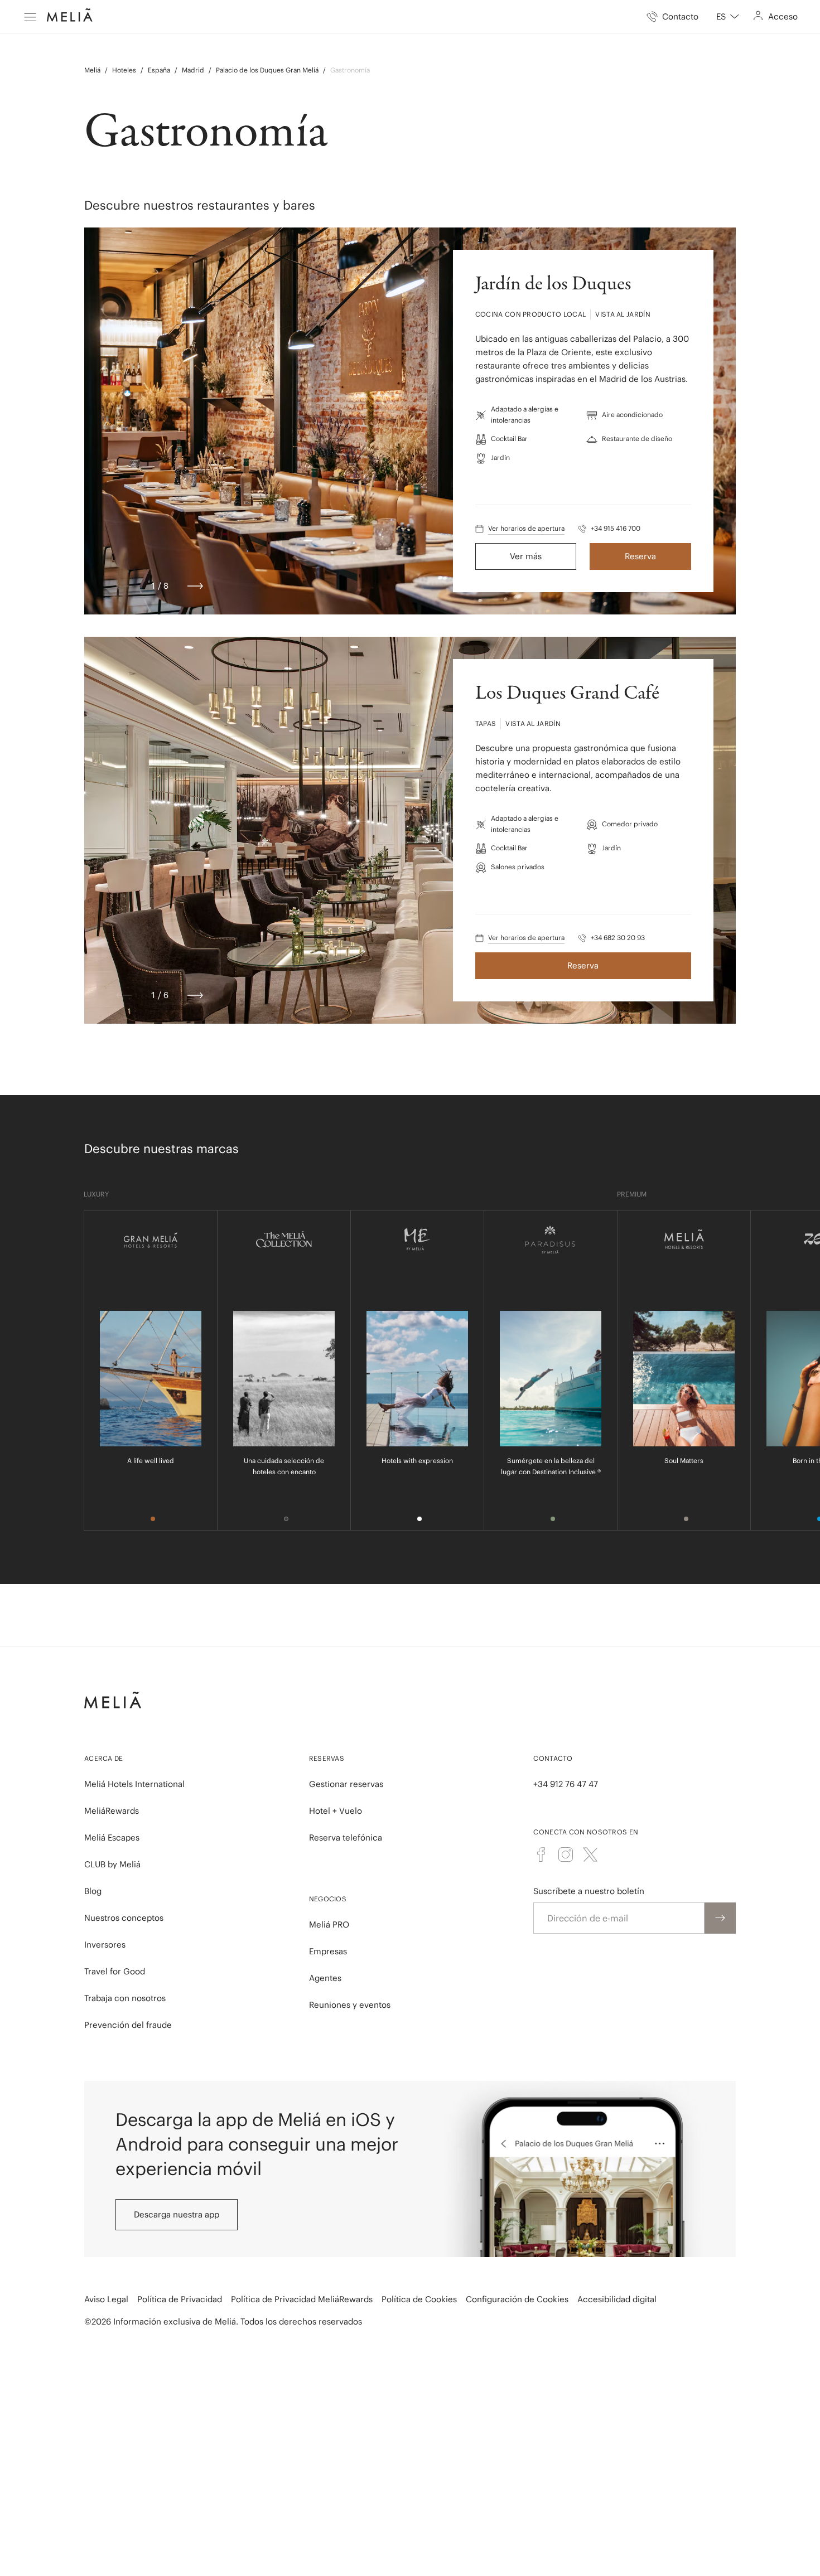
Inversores (105, 1945)
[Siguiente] (195, 586)
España (159, 70)
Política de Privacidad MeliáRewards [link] (302, 2299)
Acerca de (104, 1758)
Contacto (553, 1758)
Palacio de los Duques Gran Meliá (267, 70)
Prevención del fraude (128, 2025)
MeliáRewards (112, 1811)
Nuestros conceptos (124, 1918)
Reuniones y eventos (350, 2005)
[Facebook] (541, 1854)
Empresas (328, 1951)
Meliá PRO (329, 1924)
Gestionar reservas (346, 1784)
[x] (590, 1854)
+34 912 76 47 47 (566, 1784)
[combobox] (728, 17)
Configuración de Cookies (517, 2299)
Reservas (327, 1758)
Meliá (92, 70)
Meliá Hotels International (134, 1784)
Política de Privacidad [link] (180, 2299)
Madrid (193, 70)
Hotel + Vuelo (336, 1811)
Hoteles (124, 70)
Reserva (640, 556)
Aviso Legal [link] (106, 2299)
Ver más (526, 556)
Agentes (325, 1978)
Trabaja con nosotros (125, 1998)
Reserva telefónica (346, 1837)
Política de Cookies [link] (419, 2299)
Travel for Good (115, 1971)
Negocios (328, 1899)
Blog (93, 1891)
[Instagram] (566, 1854)
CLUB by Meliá (112, 1864)
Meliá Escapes (112, 1837)
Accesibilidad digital (617, 2299)
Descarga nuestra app (177, 2214)
